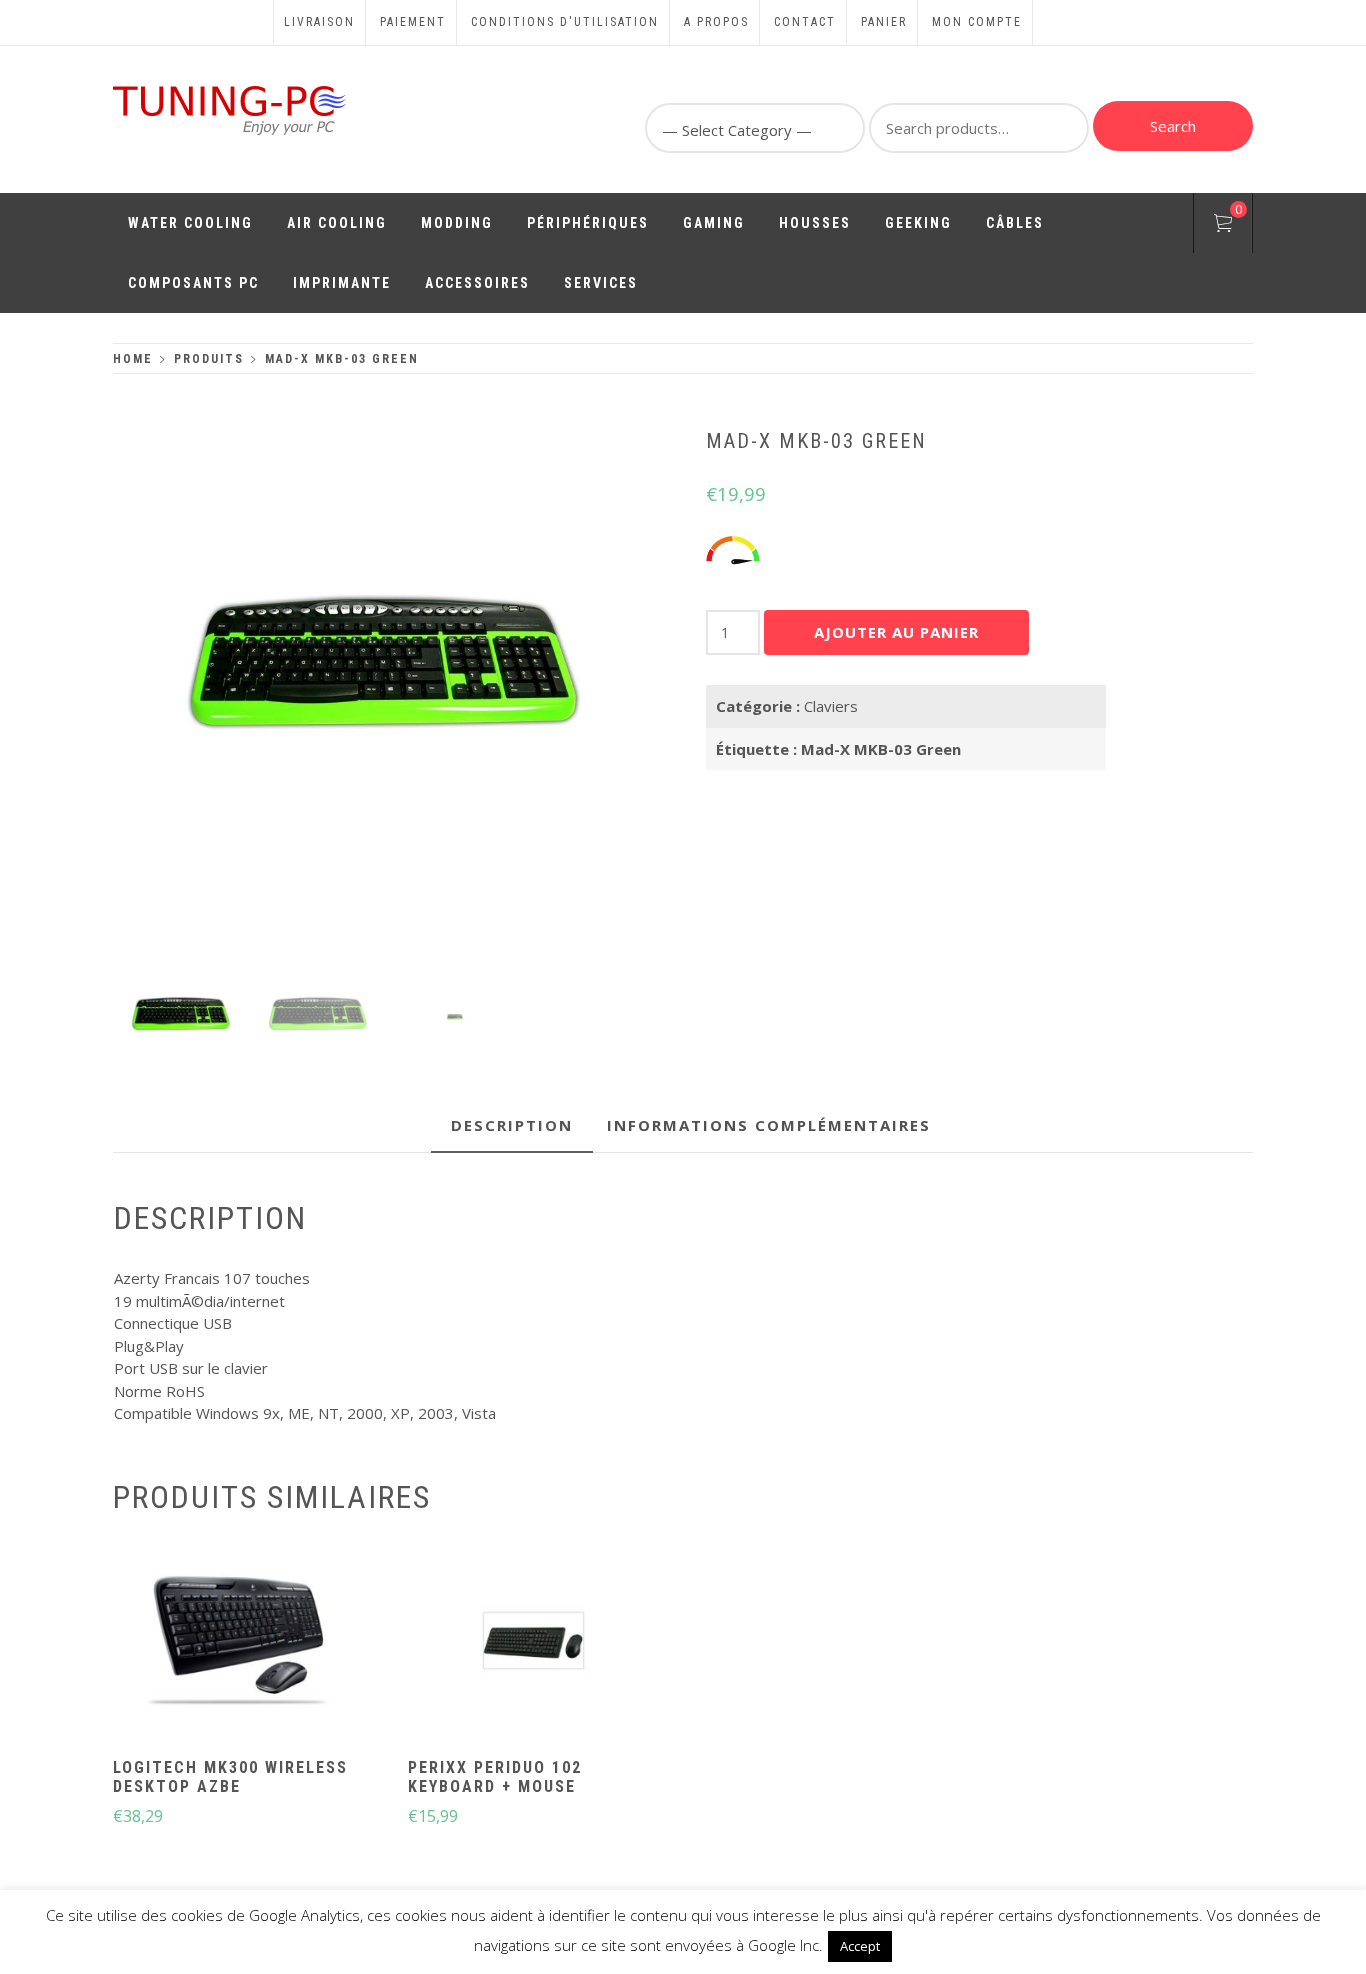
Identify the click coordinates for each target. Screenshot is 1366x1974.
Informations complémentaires (769, 1125)
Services (601, 283)
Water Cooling (190, 223)
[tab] (512, 1126)
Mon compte (977, 22)
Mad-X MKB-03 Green (881, 749)
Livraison (319, 22)
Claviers (831, 706)
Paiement (413, 22)
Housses (815, 223)
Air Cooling (337, 223)
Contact (805, 22)
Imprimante (342, 283)
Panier (884, 22)
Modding (457, 223)
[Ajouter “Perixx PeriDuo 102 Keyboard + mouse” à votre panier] (533, 1643)
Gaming (714, 223)
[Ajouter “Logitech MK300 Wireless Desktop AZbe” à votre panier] (239, 1643)
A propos (716, 22)
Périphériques (588, 223)
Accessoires (477, 283)
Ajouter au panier (896, 632)
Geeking (918, 223)
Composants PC (193, 283)
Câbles (1015, 223)
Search (1173, 126)
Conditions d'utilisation (565, 22)
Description (512, 1125)
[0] (1223, 226)
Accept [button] (860, 1946)
